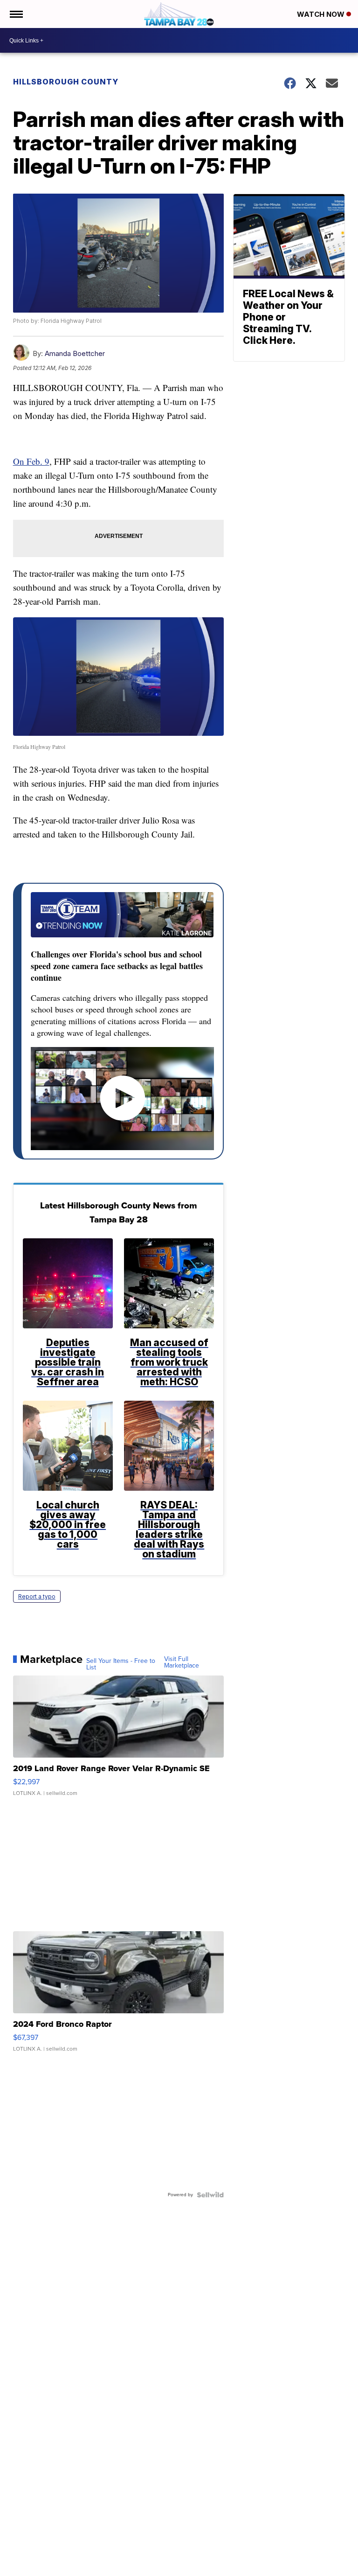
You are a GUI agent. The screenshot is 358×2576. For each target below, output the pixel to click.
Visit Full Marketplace (182, 1662)
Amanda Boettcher (75, 353)
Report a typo (37, 1596)
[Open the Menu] (16, 14)
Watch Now (322, 14)
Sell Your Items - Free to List (121, 1664)
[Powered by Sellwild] (210, 2195)
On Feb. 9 (31, 461)
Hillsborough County (66, 82)
